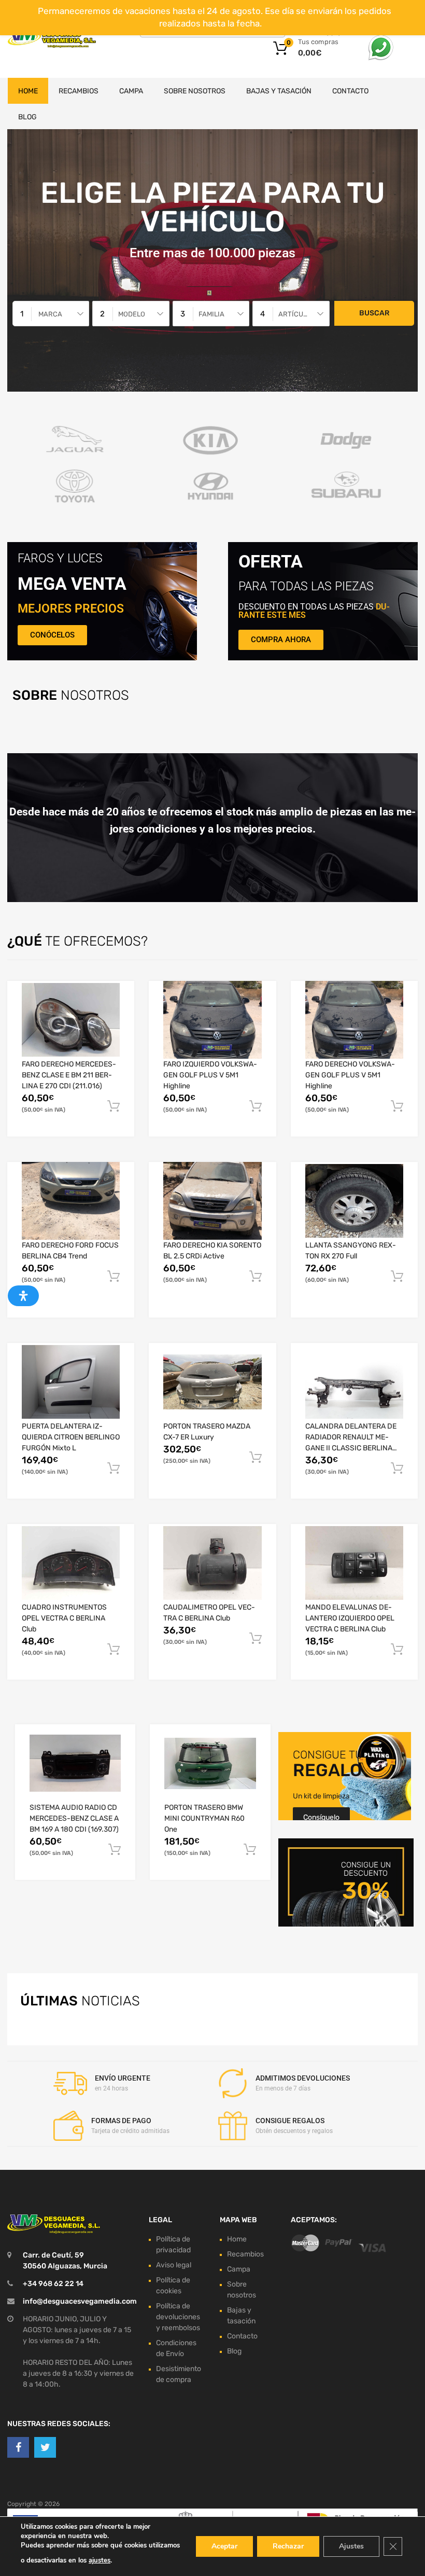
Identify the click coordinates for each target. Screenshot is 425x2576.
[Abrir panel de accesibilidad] (23, 1296)
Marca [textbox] (50, 314)
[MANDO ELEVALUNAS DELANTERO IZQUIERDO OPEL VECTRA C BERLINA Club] (354, 1563)
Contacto (350, 91)
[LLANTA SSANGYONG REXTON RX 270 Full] (354, 1201)
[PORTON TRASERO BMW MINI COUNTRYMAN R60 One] (210, 1763)
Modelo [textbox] (132, 314)
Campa (131, 91)
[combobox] (51, 314)
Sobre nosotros (195, 91)
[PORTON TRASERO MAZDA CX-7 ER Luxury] (212, 1382)
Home (28, 91)
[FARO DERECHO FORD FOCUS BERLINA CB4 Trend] (71, 1201)
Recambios (79, 91)
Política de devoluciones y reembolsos (178, 2317)
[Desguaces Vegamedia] (52, 39)
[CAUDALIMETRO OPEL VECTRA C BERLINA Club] (212, 1563)
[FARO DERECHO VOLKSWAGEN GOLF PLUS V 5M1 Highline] (354, 1020)
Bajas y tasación (279, 91)
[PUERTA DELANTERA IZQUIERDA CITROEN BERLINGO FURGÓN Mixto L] (71, 1382)
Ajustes (351, 2546)
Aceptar (224, 2546)
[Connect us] (18, 2447)
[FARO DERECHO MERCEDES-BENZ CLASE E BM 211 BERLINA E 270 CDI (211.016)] (71, 1020)
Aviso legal (174, 2265)
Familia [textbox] (211, 314)
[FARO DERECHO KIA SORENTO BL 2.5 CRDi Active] (212, 1201)
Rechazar (288, 2546)
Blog (27, 117)
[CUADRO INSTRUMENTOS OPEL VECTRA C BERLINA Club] (71, 1563)
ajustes (100, 2560)
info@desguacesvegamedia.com (80, 2301)
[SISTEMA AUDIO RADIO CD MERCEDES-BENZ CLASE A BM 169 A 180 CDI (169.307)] (75, 1763)
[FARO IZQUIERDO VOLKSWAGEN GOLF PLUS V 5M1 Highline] (212, 1020)
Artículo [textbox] (295, 314)
